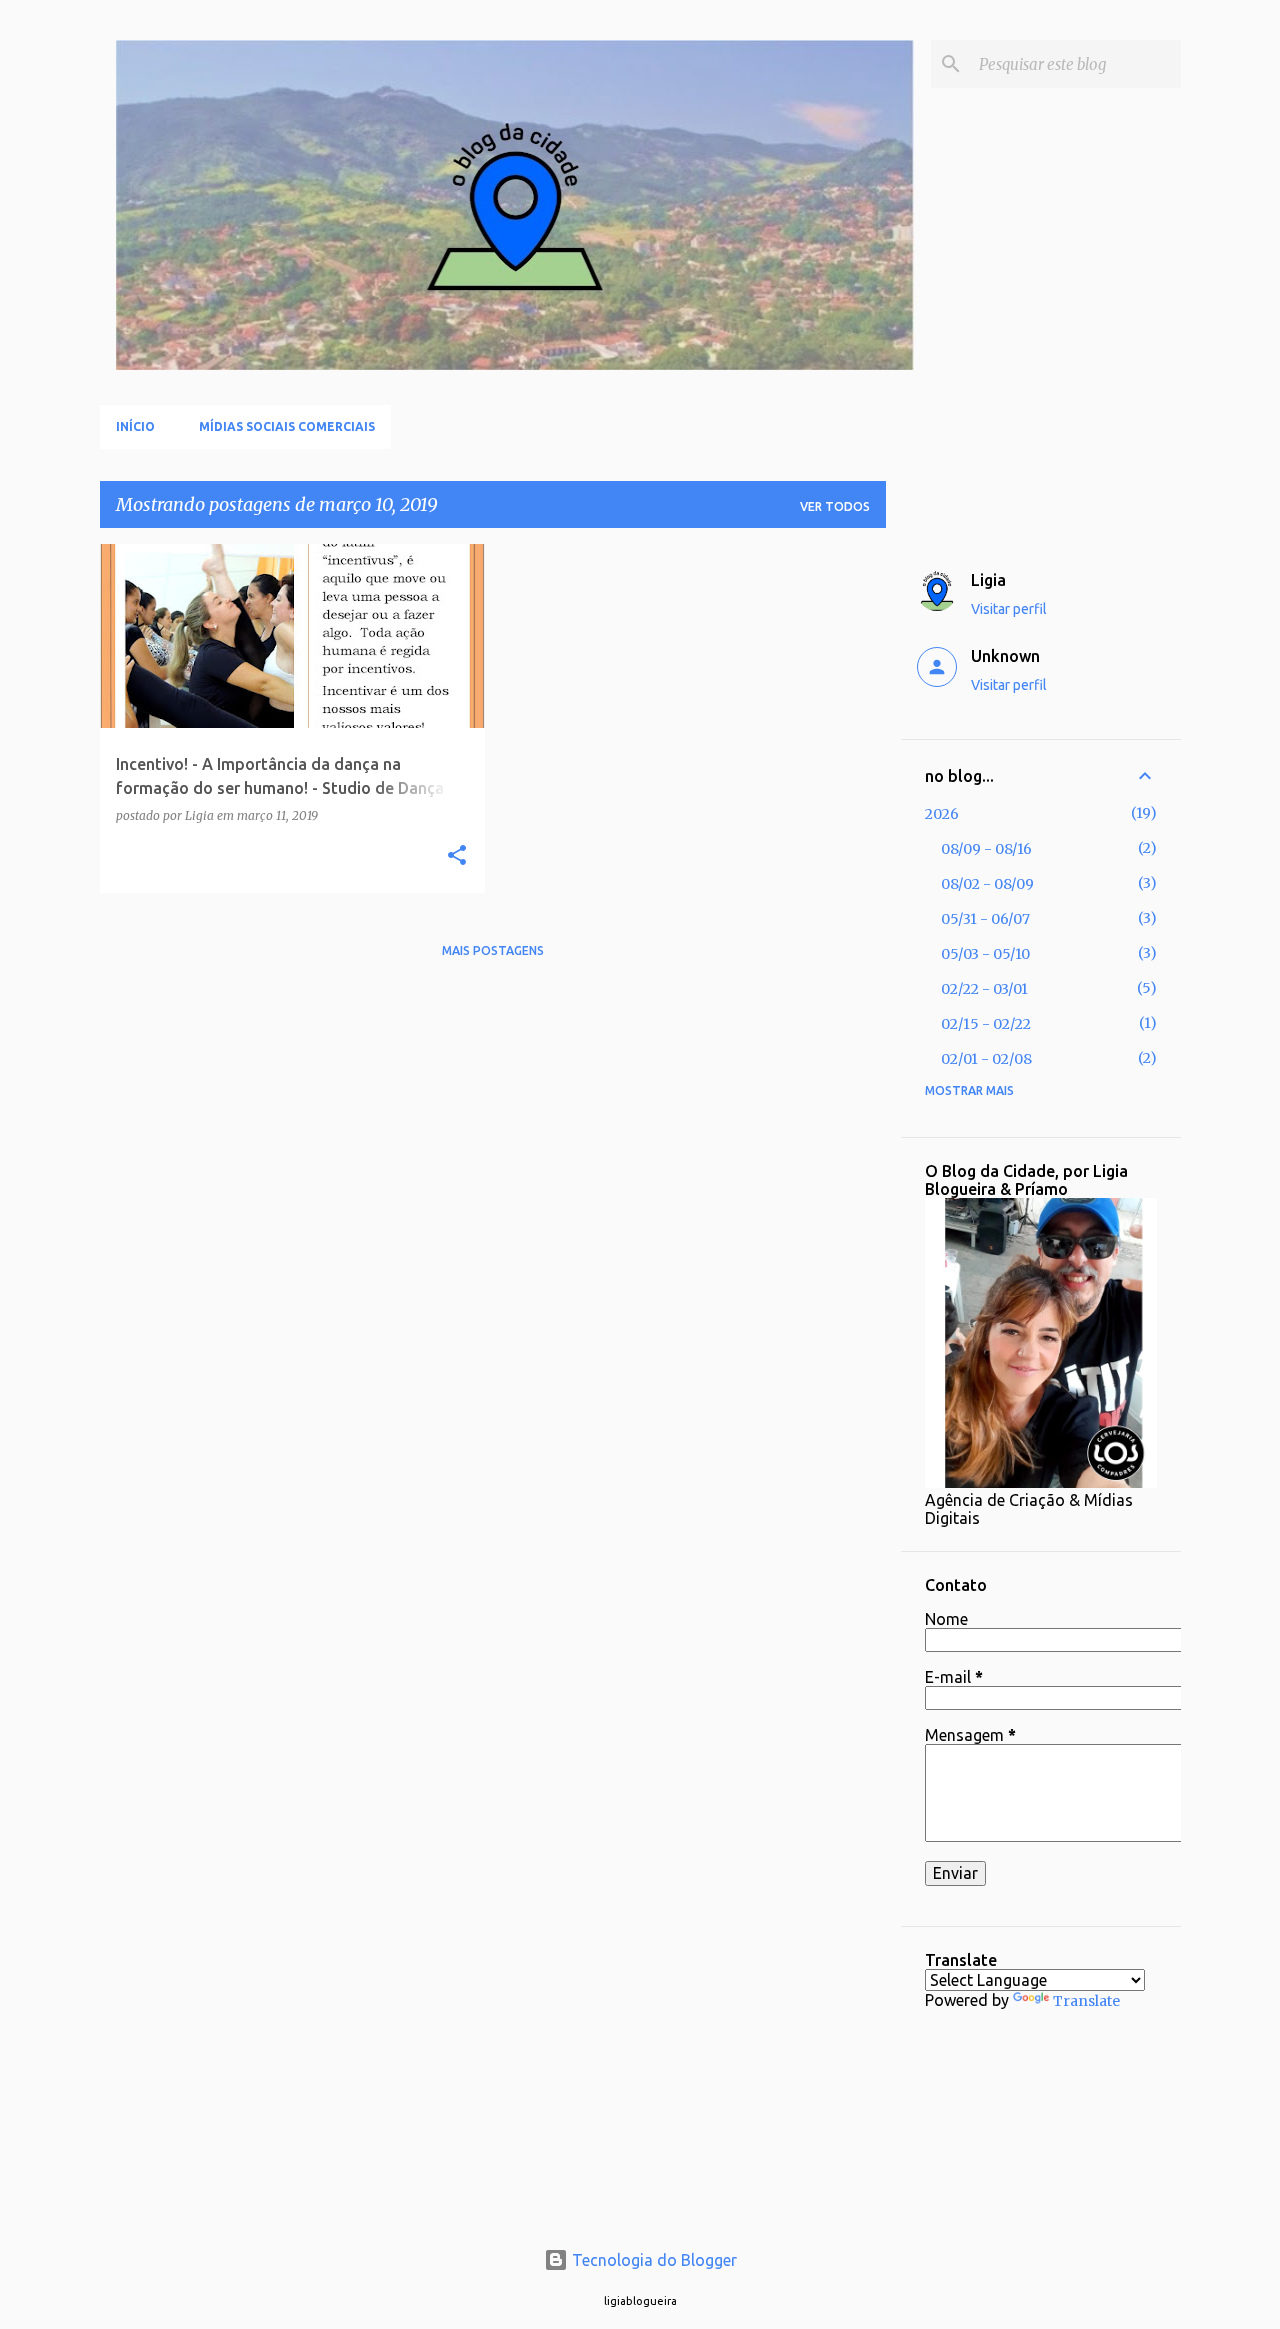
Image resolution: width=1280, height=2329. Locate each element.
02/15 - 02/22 (986, 1024)
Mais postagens (493, 950)
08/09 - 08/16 (986, 849)
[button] (457, 856)
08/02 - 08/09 (987, 884)
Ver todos (835, 506)
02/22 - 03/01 (984, 989)
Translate (1086, 2001)
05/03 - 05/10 (985, 954)
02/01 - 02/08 (986, 1059)
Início (135, 426)
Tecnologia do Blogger (652, 2260)
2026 (942, 814)
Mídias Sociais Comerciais (287, 426)
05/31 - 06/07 (985, 919)
